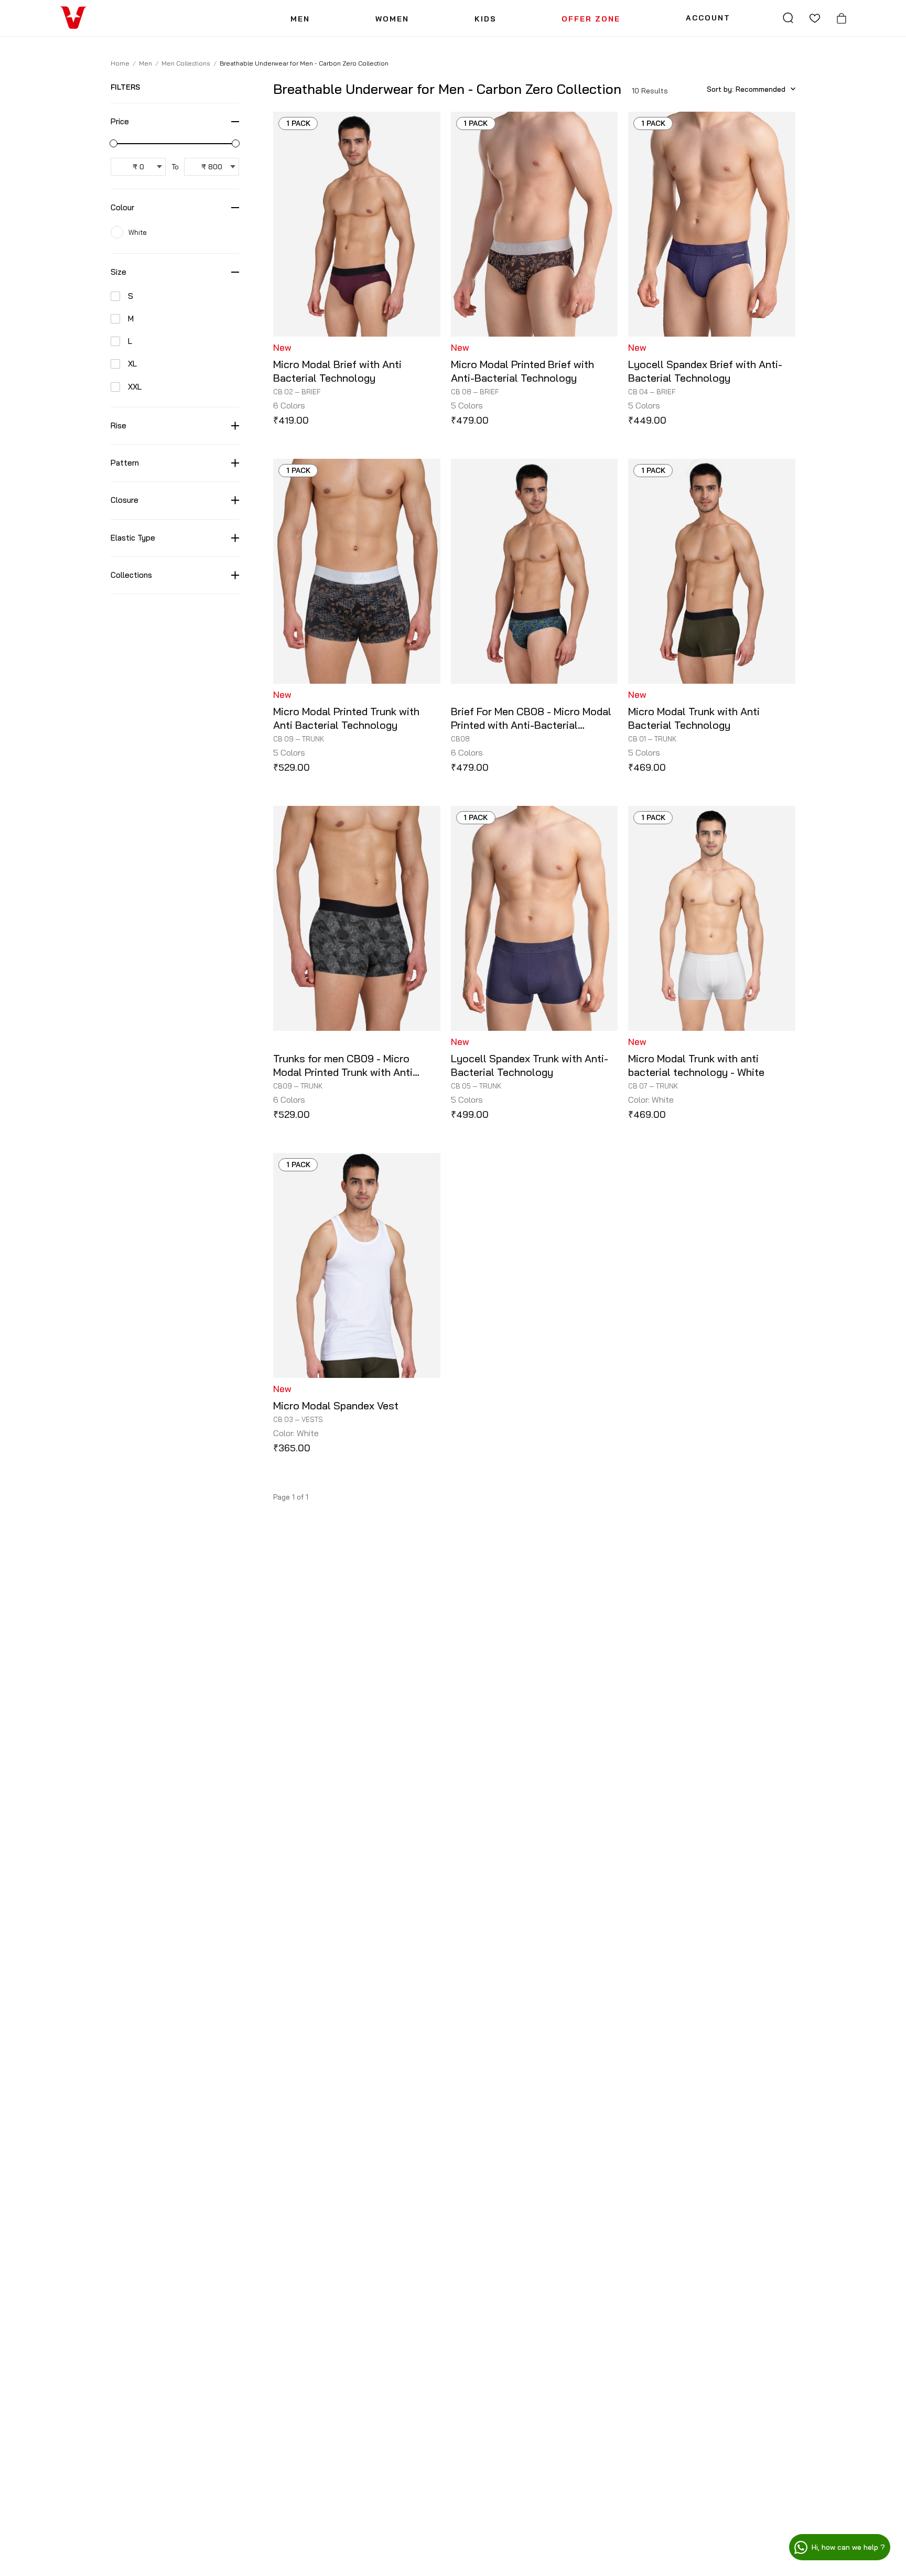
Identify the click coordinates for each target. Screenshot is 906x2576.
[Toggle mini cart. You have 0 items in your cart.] (842, 18)
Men (145, 63)
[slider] (114, 143)
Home (120, 63)
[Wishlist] (815, 18)
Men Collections (186, 63)
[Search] (788, 18)
